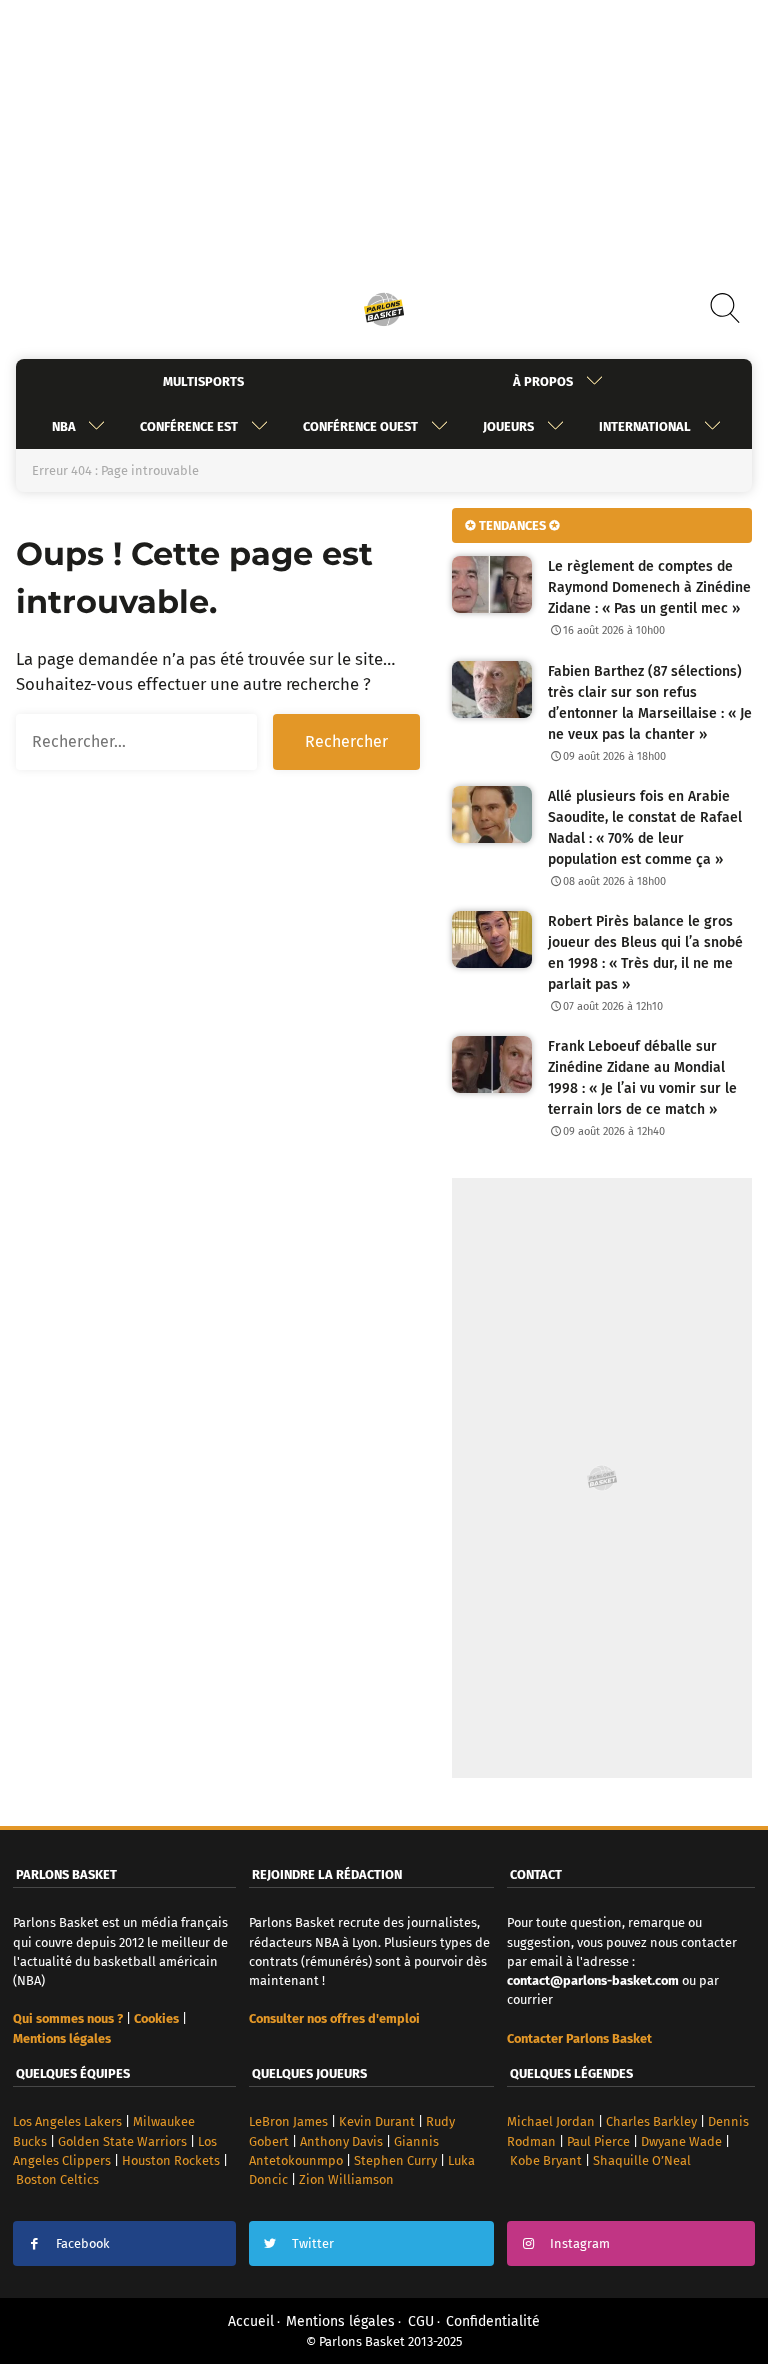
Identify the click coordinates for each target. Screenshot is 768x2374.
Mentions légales (340, 2321)
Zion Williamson (346, 2179)
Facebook (83, 2243)
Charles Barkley (651, 2121)
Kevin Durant (377, 2121)
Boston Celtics (57, 2179)
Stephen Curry (395, 2160)
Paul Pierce (598, 2141)
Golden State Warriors (122, 2141)
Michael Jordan (551, 2121)
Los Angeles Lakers (67, 2121)
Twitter (313, 2243)
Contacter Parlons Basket (579, 2038)
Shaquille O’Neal (642, 2160)
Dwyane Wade (681, 2141)
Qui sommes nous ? (68, 2018)
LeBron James (288, 2121)
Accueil (251, 2321)
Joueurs (508, 426)
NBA (63, 426)
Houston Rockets (171, 2160)
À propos (543, 381)
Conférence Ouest (360, 426)
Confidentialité (493, 2321)
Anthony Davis (341, 2141)
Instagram (580, 2243)
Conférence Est (189, 426)
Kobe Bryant (546, 2160)
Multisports (203, 381)
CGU (421, 2321)
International (645, 426)
